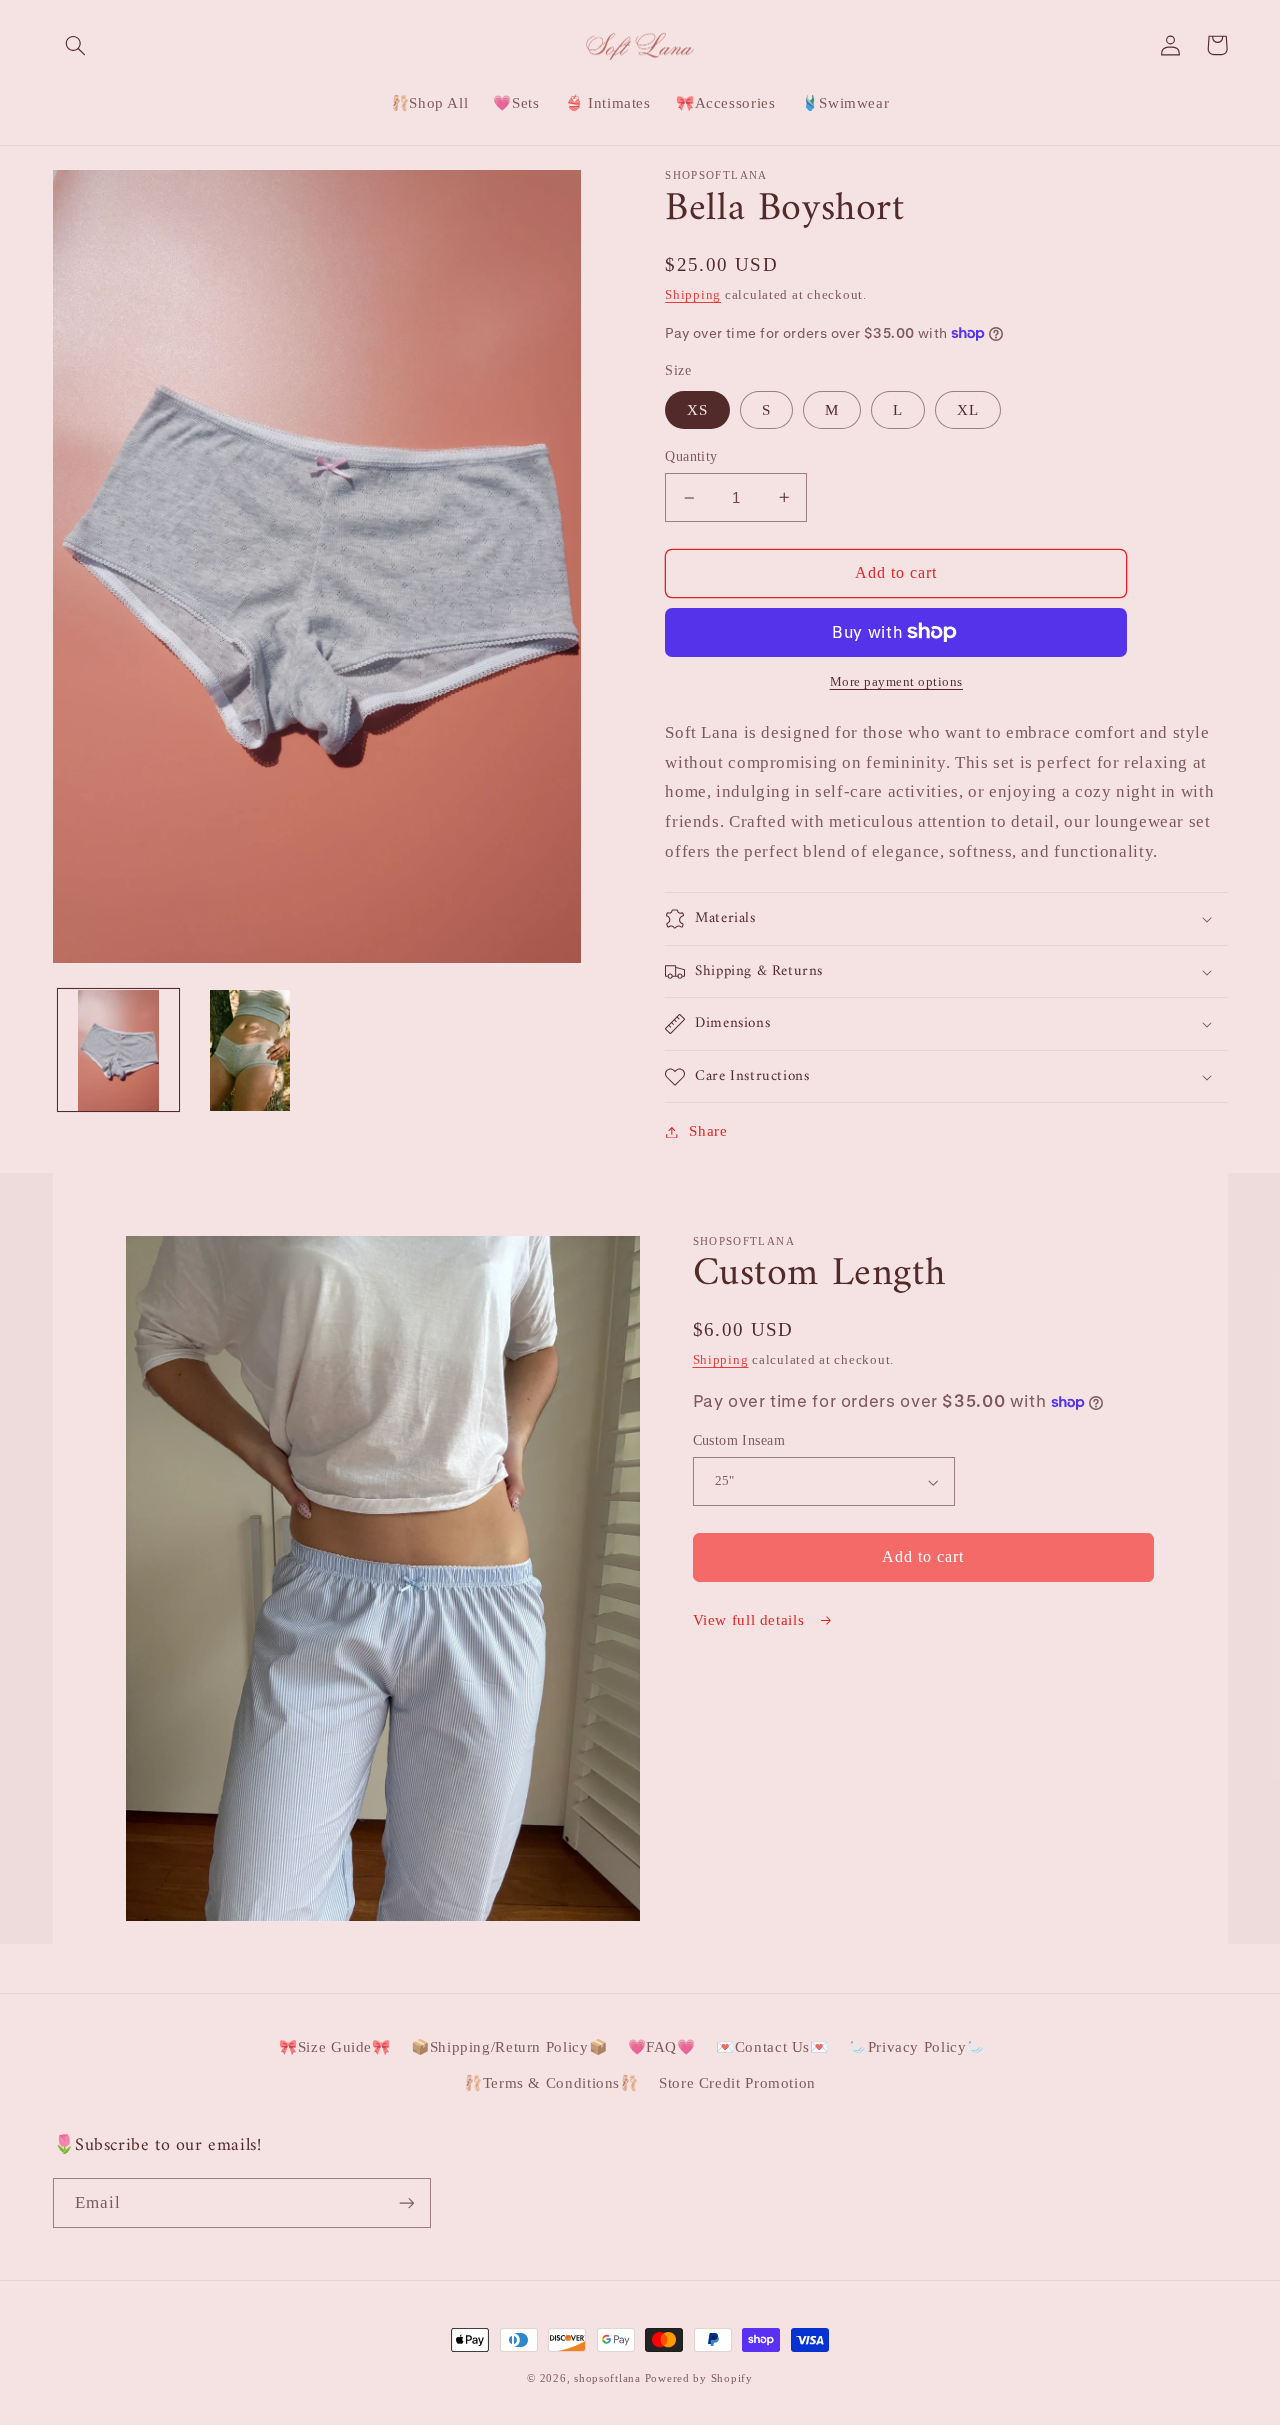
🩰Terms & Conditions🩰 (551, 2083)
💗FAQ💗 (662, 2047)
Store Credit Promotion (737, 2083)
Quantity (691, 456)
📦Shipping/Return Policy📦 (509, 2047)
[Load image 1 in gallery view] (118, 1050)
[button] (76, 45)
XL (968, 410)
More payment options (897, 682)
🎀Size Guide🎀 (335, 2047)
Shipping (693, 295)
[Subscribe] (406, 2202)
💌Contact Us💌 (772, 2047)
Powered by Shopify (699, 2378)
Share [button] (708, 1131)
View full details (751, 1620)
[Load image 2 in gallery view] (249, 1050)
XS (697, 410)
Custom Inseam (739, 1440)
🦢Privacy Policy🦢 (917, 2047)
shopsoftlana (607, 2378)
